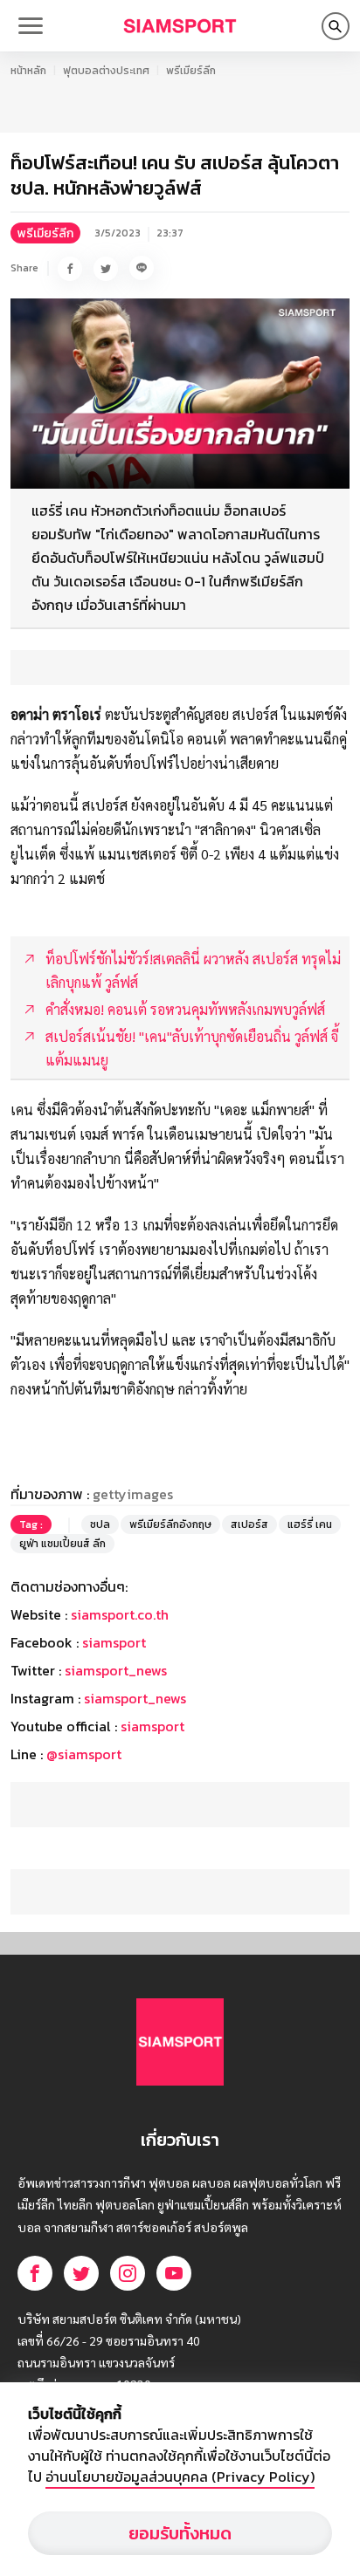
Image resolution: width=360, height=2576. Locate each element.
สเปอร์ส (249, 1524)
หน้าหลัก (28, 71)
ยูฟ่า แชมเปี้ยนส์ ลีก (62, 1544)
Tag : (31, 1524)
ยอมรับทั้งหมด (180, 2533)
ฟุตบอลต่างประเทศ (106, 71)
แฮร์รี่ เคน (310, 1524)
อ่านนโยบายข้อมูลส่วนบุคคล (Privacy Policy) (180, 2477)
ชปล (100, 1524)
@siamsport (84, 1754)
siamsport (114, 1642)
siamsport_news (116, 1670)
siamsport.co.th (120, 1614)
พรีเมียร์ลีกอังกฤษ (170, 1524)
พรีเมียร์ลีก (191, 71)
